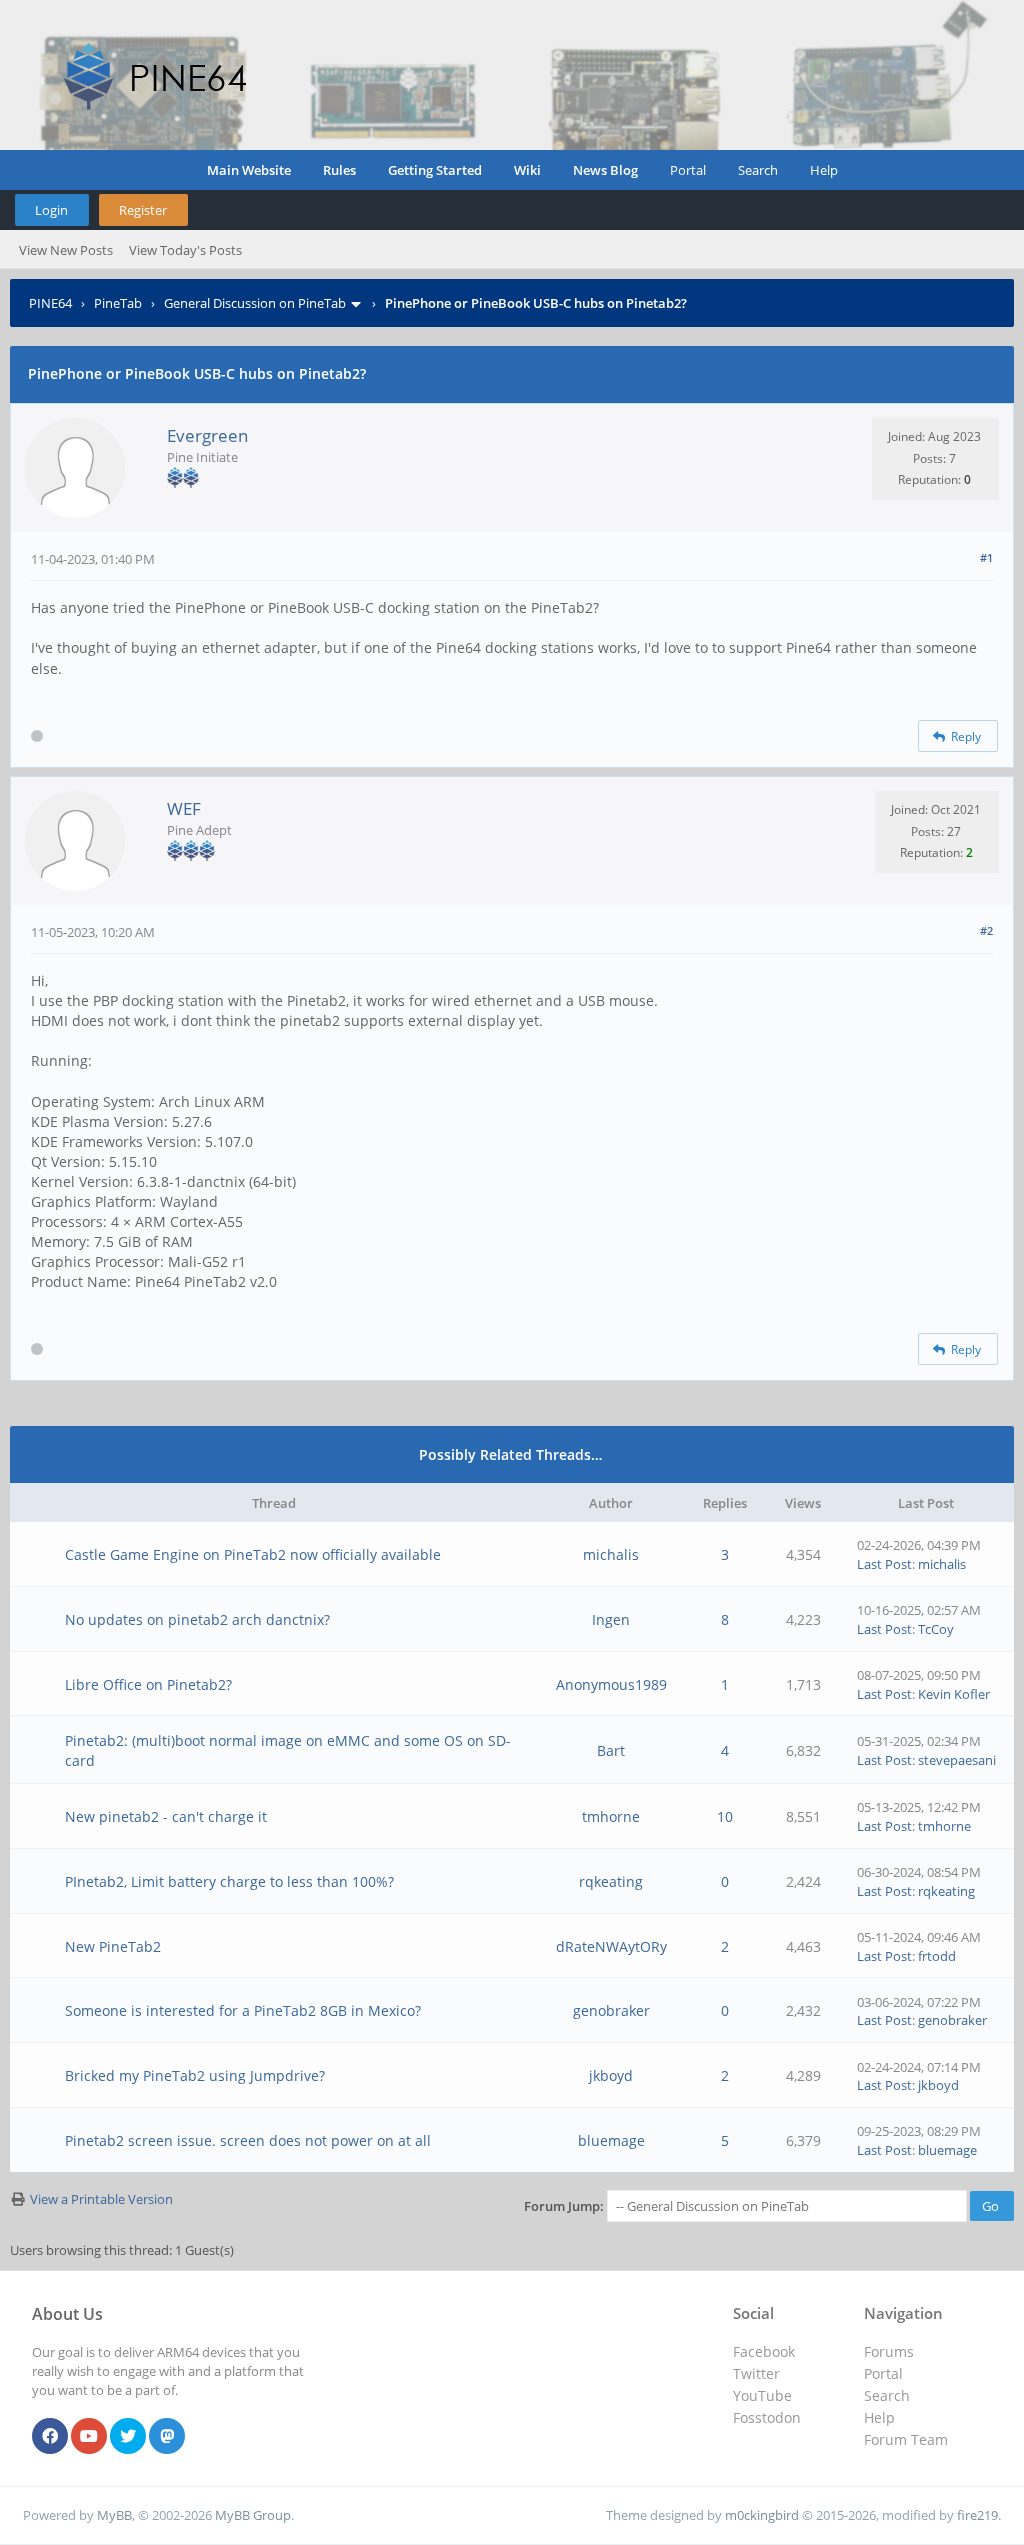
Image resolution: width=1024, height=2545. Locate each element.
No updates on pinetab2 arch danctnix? (197, 1619)
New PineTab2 (113, 1946)
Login (51, 210)
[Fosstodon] (167, 2437)
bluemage (611, 2140)
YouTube (762, 2395)
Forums (889, 2351)
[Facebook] (50, 2437)
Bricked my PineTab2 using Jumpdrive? (195, 2075)
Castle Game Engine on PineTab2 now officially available (253, 1554)
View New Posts (66, 250)
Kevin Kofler (954, 1694)
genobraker (611, 2010)
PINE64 (50, 303)
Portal (688, 170)
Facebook (764, 2351)
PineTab (118, 303)
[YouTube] (89, 2437)
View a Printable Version (101, 2199)
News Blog (605, 170)
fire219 (977, 2515)
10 (725, 1816)
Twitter (756, 2373)
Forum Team (906, 2439)
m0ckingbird (762, 2515)
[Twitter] (128, 2437)
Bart (611, 1750)
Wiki (527, 170)
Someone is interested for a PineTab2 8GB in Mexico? (243, 2010)
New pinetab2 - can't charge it (166, 1816)
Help (824, 170)
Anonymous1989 (611, 1684)
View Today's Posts (185, 250)
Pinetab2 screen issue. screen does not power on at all (248, 2140)
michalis (611, 1554)
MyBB (114, 2515)
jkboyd (611, 2075)
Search (758, 170)
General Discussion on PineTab (255, 303)
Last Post (884, 1564)
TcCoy (936, 1629)
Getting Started (435, 170)
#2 (986, 930)
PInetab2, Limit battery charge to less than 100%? (229, 1881)
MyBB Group (253, 2515)
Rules (339, 170)
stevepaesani (957, 1760)
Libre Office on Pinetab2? (148, 1684)
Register (143, 210)
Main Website (249, 170)
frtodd (937, 1956)
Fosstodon (767, 2417)
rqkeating (611, 1881)
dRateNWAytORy (611, 1946)
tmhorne (611, 1816)
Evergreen (207, 435)
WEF (184, 808)
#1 (986, 557)
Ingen (611, 1619)
